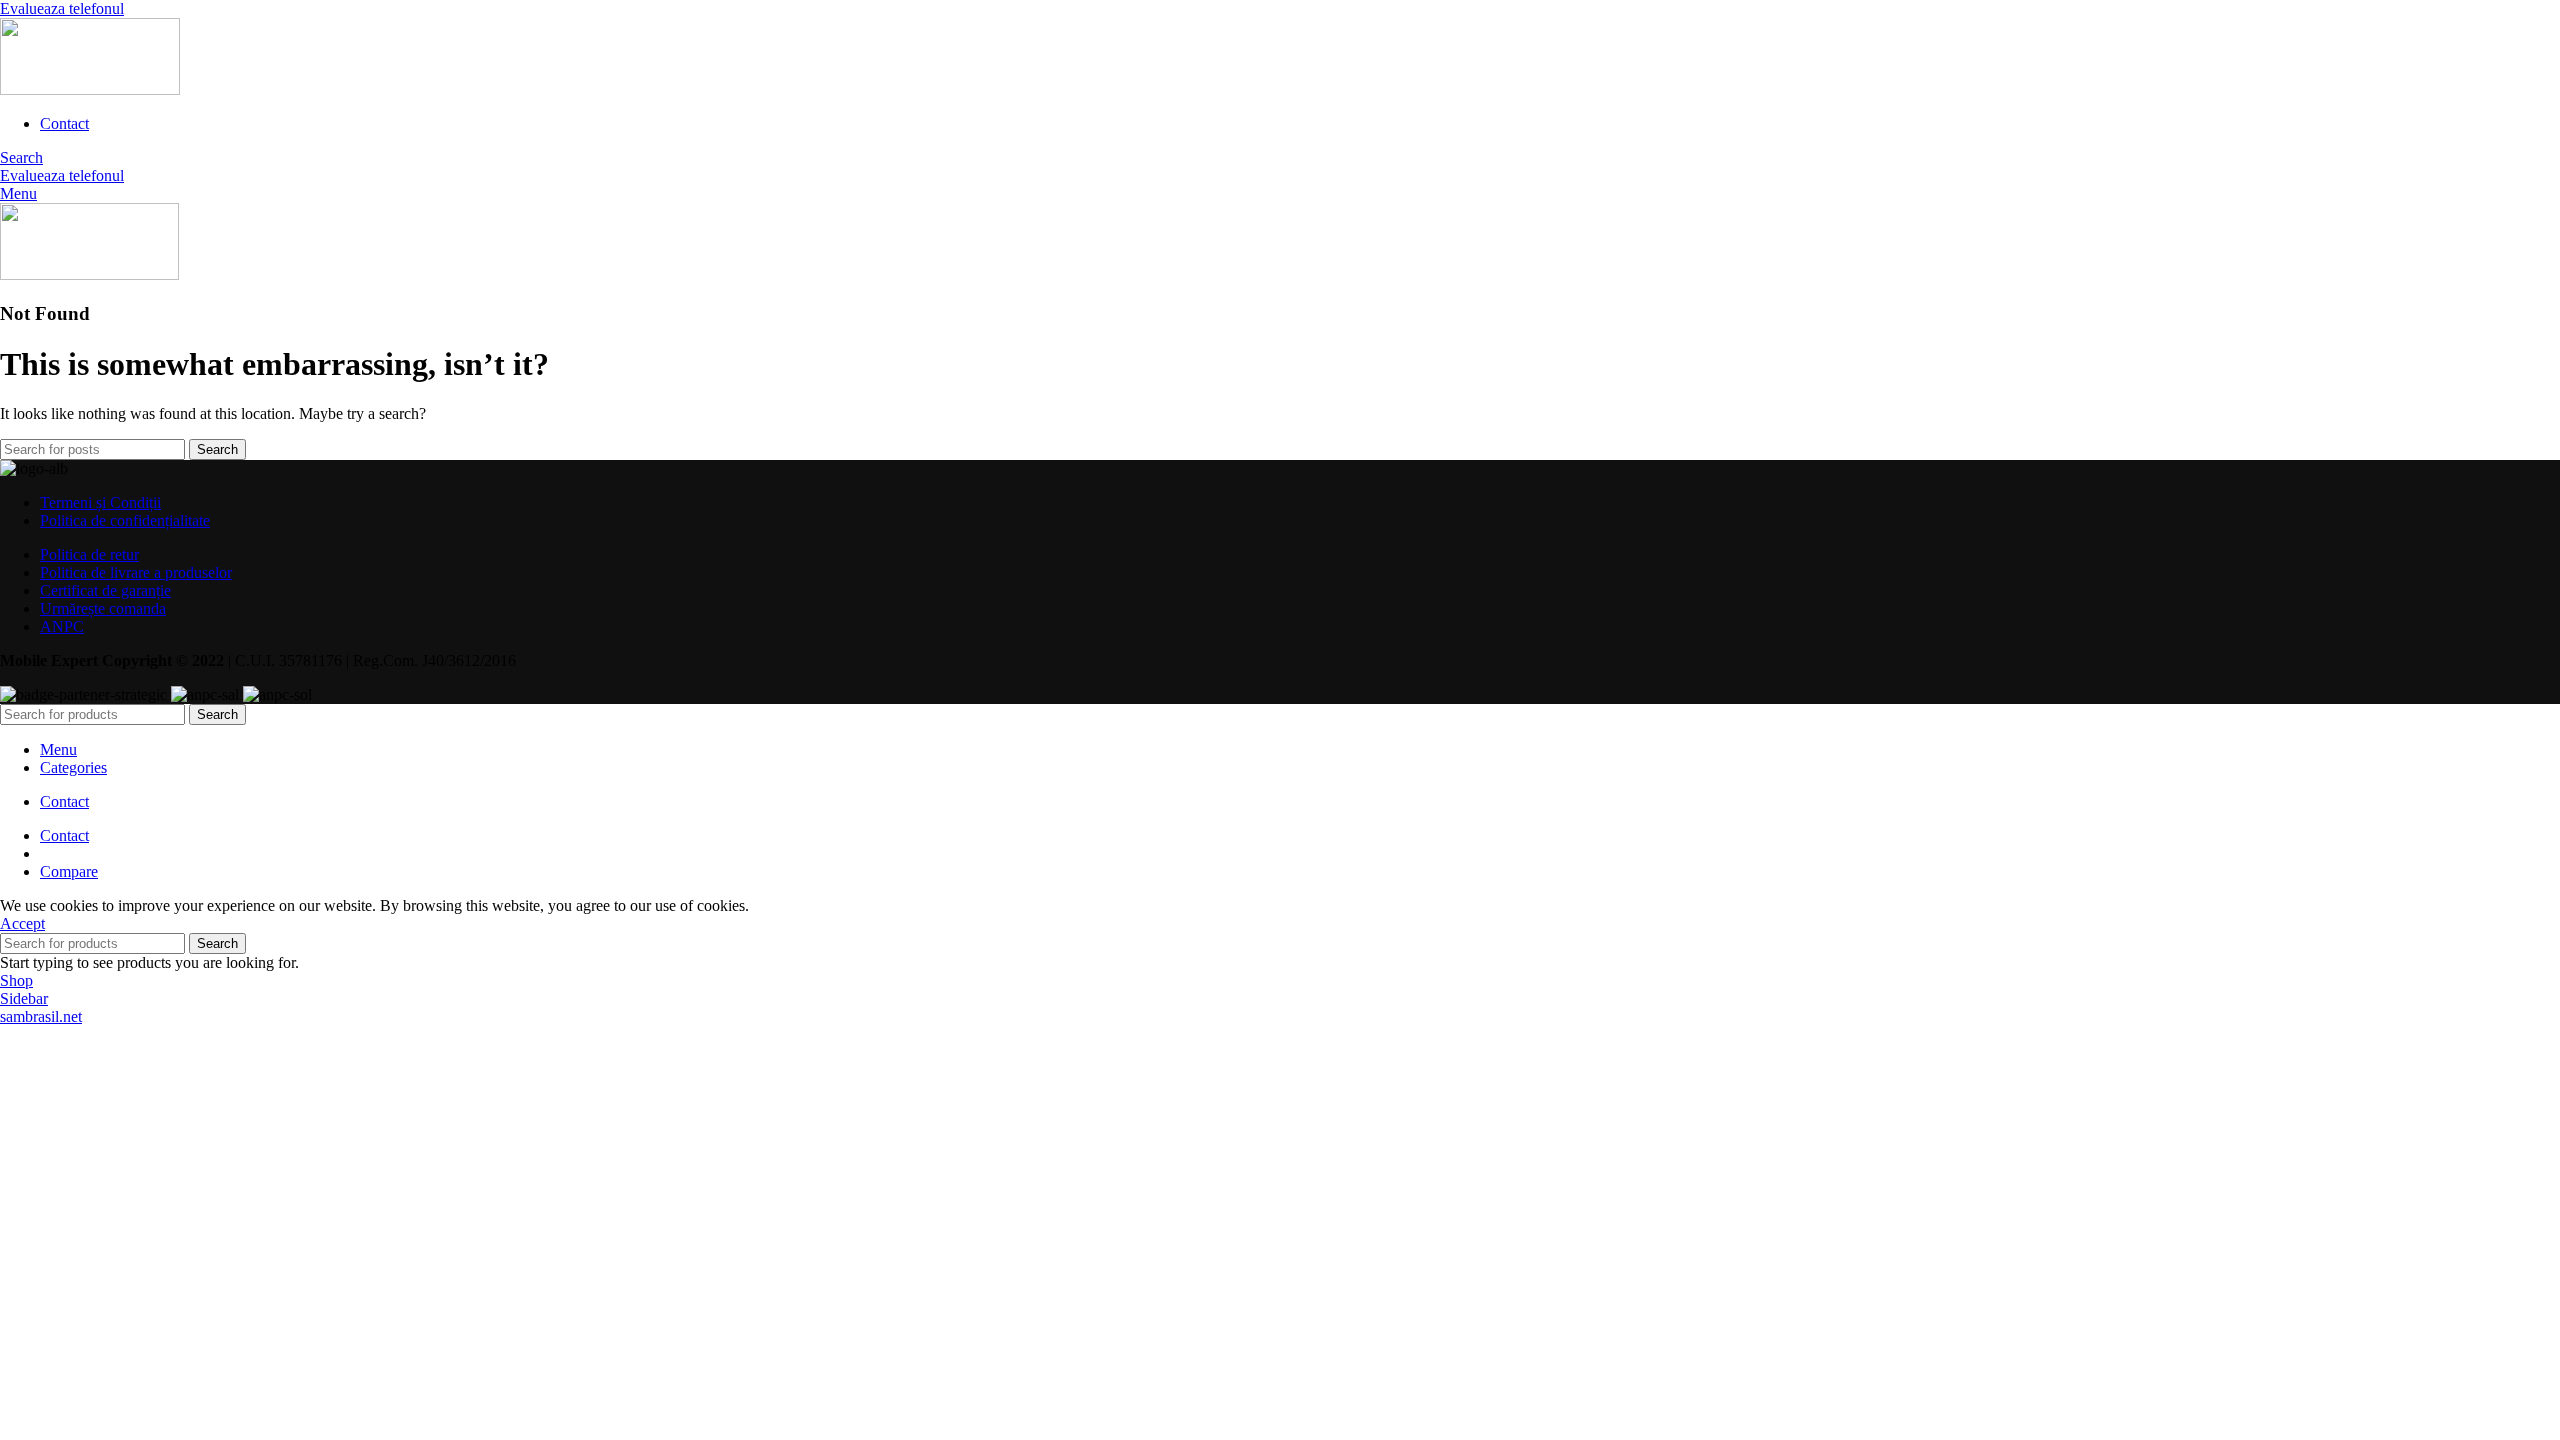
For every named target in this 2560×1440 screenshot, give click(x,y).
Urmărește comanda (103, 608)
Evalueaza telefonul (62, 8)
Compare (69, 871)
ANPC (62, 626)
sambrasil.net (41, 1016)
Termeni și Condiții (100, 502)
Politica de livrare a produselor (136, 572)
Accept (22, 923)
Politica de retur (89, 554)
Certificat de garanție (105, 590)
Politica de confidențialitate (125, 520)
